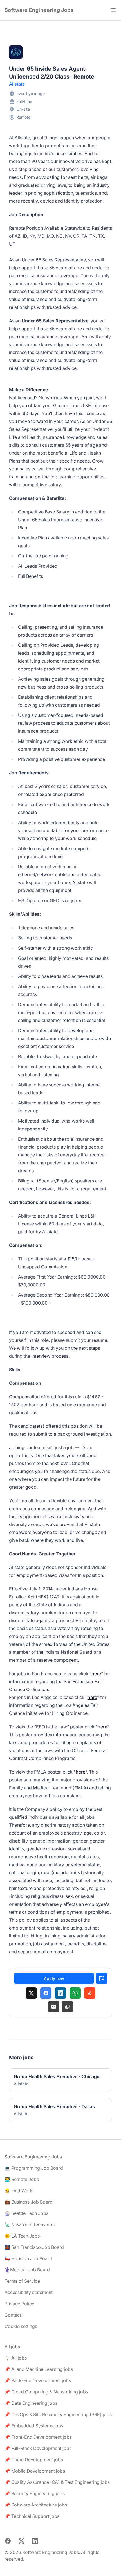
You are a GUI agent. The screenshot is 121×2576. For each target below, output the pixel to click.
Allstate (17, 84)
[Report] (102, 1978)
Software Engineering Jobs (39, 10)
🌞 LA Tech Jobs (22, 2236)
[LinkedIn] (60, 1993)
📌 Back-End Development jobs (38, 2380)
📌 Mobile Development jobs (35, 2471)
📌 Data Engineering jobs (31, 2403)
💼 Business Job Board (29, 2202)
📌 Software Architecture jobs (36, 2505)
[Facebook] (46, 1993)
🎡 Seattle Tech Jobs (26, 2213)
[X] (31, 1993)
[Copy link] (67, 2007)
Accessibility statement (29, 2292)
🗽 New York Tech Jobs (30, 2225)
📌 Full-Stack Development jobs (38, 2448)
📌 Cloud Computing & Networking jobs (46, 2392)
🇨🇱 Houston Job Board (28, 2258)
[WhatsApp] (75, 1993)
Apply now (54, 1978)
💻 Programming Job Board (34, 2168)
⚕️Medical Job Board (27, 2270)
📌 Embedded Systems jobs (34, 2426)
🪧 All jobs (16, 2358)
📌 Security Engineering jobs (35, 2493)
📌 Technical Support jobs (32, 2516)
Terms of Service (22, 2281)
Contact (13, 2315)
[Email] (54, 2007)
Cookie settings (21, 2326)
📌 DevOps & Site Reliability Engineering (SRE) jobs (58, 2414)
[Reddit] (90, 1993)
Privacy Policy (19, 2304)
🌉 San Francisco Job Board (34, 2247)
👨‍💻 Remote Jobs (22, 2179)
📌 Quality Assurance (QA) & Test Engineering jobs (57, 2482)
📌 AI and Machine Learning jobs (39, 2369)
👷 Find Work (19, 2191)
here (96, 1674)
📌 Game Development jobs (34, 2460)
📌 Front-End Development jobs (38, 2437)
